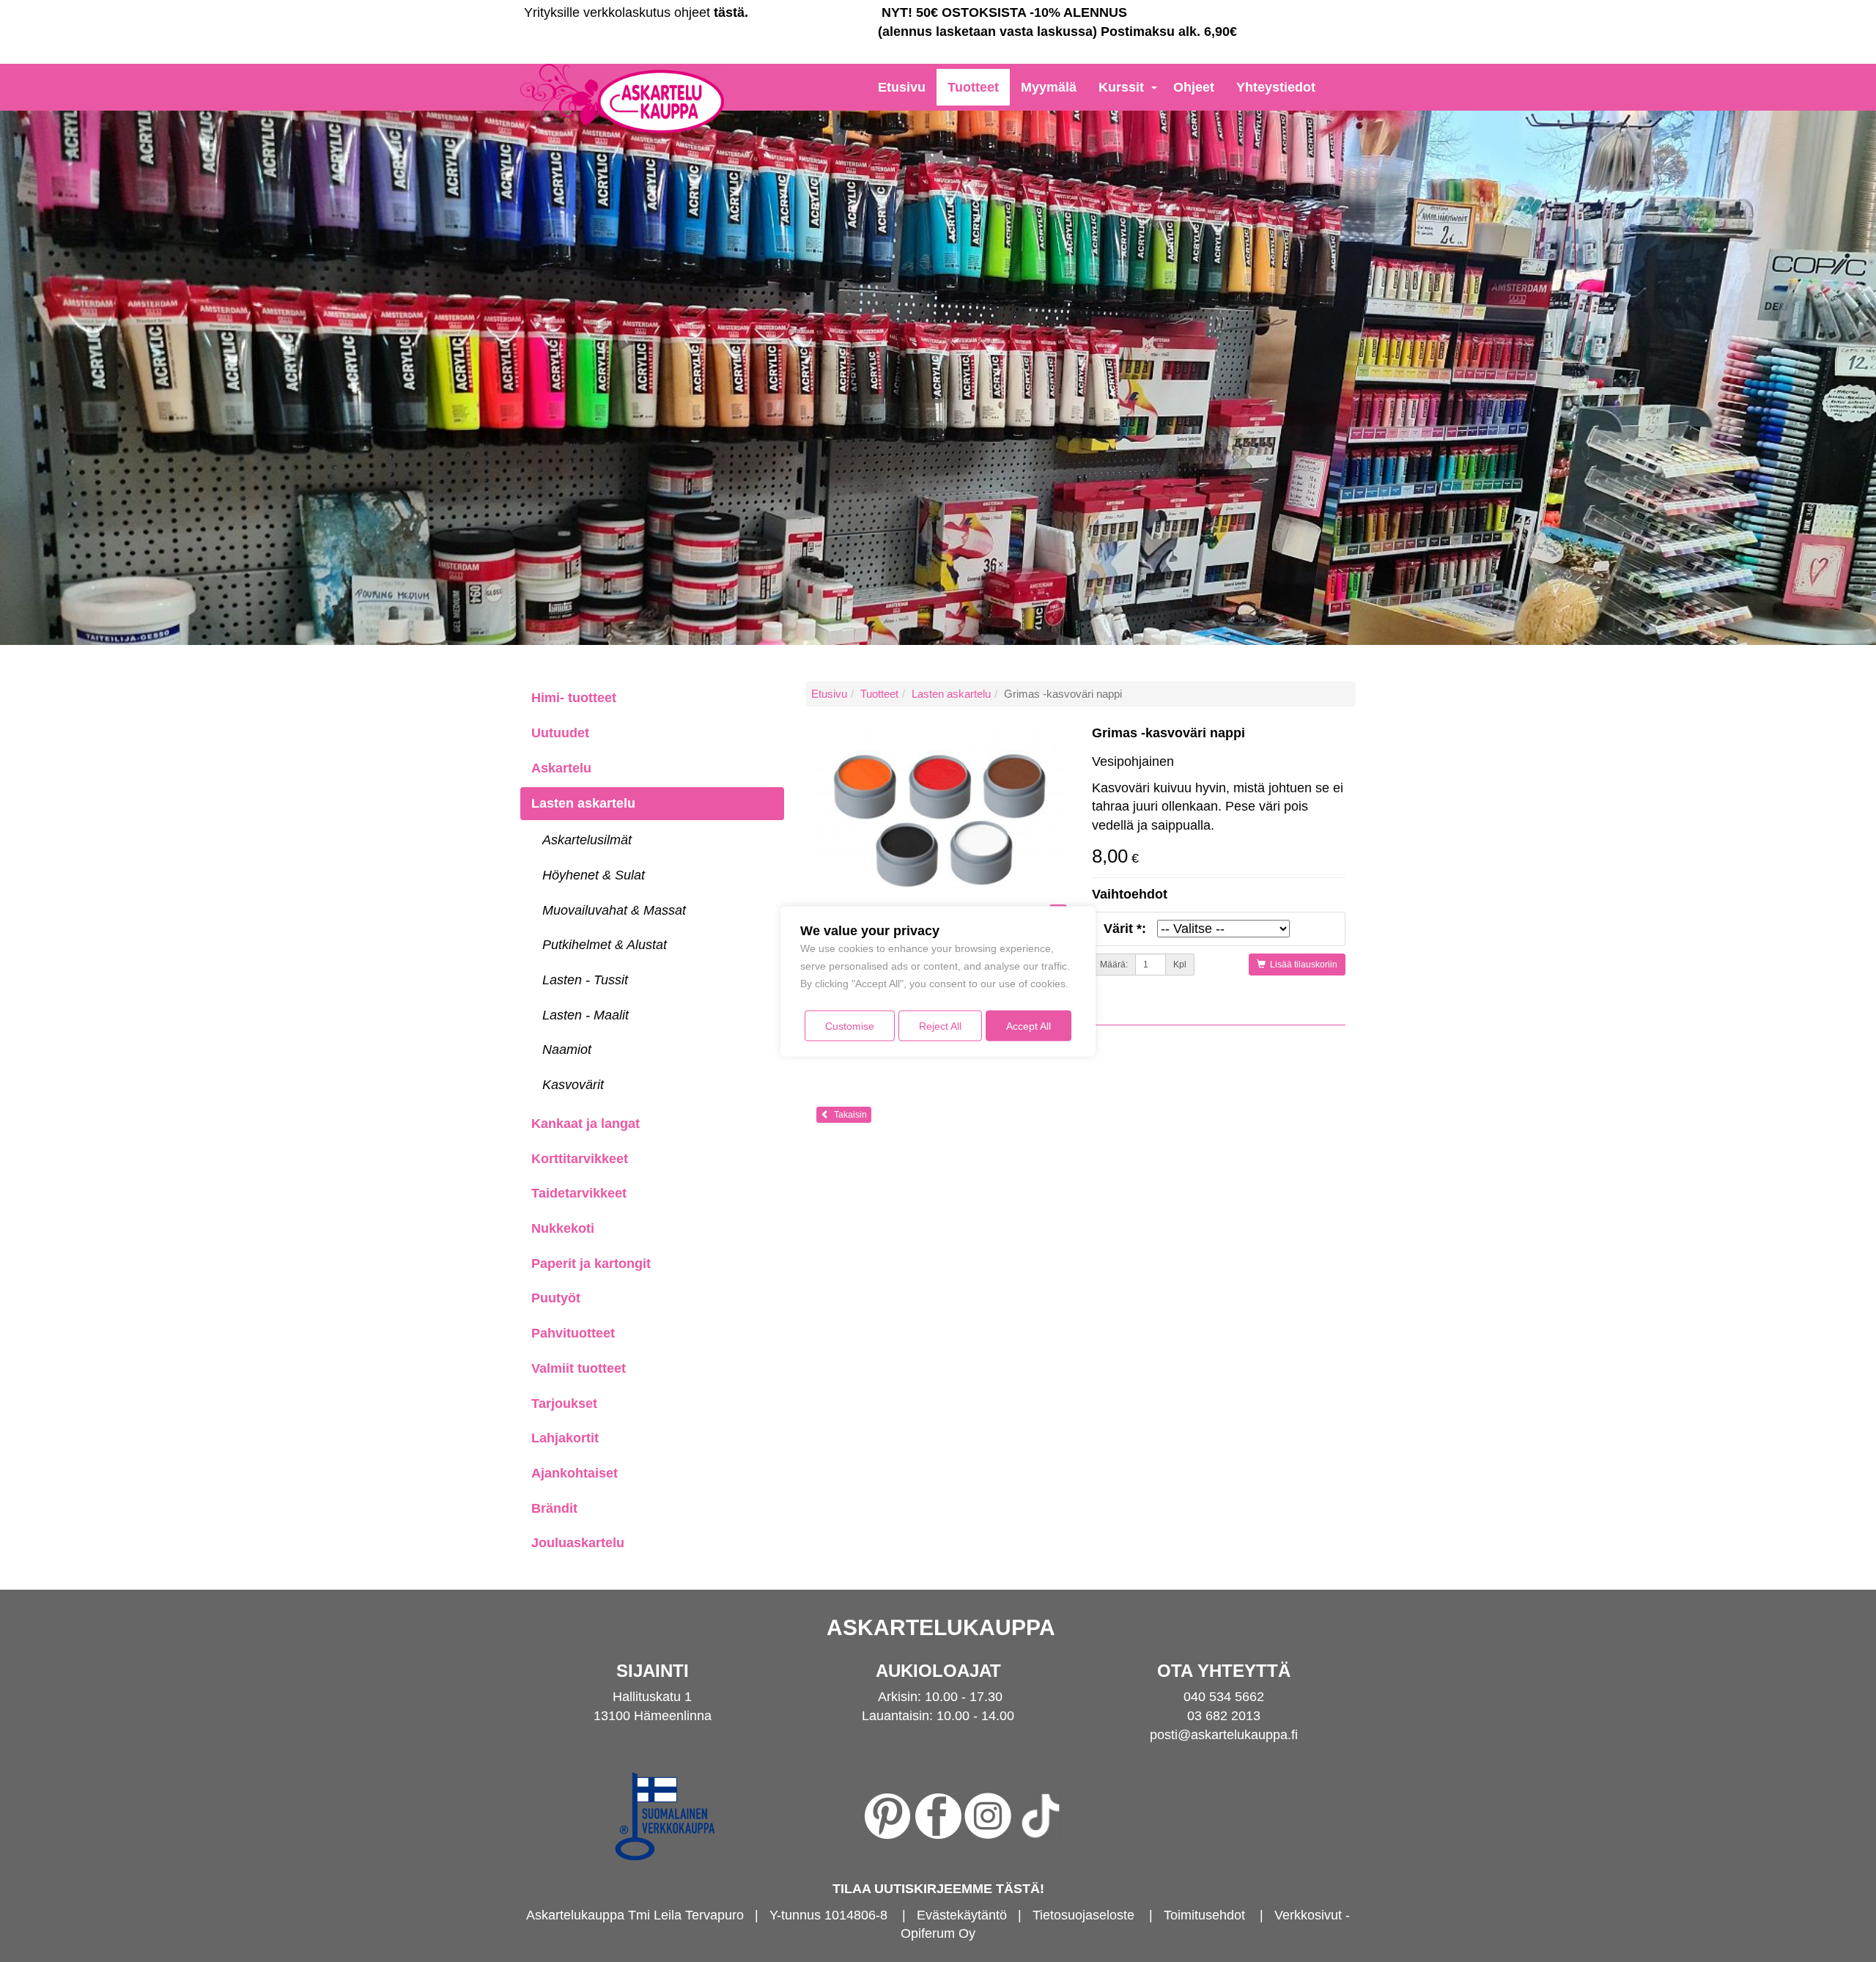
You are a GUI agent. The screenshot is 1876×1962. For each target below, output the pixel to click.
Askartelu (561, 768)
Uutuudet (560, 733)
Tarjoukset (564, 1404)
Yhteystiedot (1276, 87)
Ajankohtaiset (575, 1473)
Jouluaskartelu (578, 1543)
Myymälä (1049, 87)
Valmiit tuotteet (579, 1368)
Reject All (940, 1025)
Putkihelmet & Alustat (605, 945)
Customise (850, 1025)
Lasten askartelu (583, 803)
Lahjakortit (565, 1438)
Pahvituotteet (573, 1333)
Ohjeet (1194, 87)
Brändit (554, 1508)
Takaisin (848, 1115)
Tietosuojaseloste (1083, 1915)
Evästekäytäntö (962, 1915)
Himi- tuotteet (574, 698)
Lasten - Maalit (586, 1015)
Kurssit (1121, 87)
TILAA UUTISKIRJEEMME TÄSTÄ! (938, 1889)
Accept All (1029, 1025)
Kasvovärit (573, 1085)
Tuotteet (973, 87)
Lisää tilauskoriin (1301, 965)
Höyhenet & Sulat (594, 875)
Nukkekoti (563, 1228)
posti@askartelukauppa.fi (1224, 1735)
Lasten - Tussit (585, 980)
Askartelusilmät (587, 840)
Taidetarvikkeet (579, 1193)
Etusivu (902, 87)
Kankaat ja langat (586, 1124)
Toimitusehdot (1204, 1915)
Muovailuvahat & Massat (614, 910)
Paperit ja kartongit (591, 1264)
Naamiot (567, 1050)
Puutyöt (556, 1298)
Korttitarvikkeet (580, 1159)
